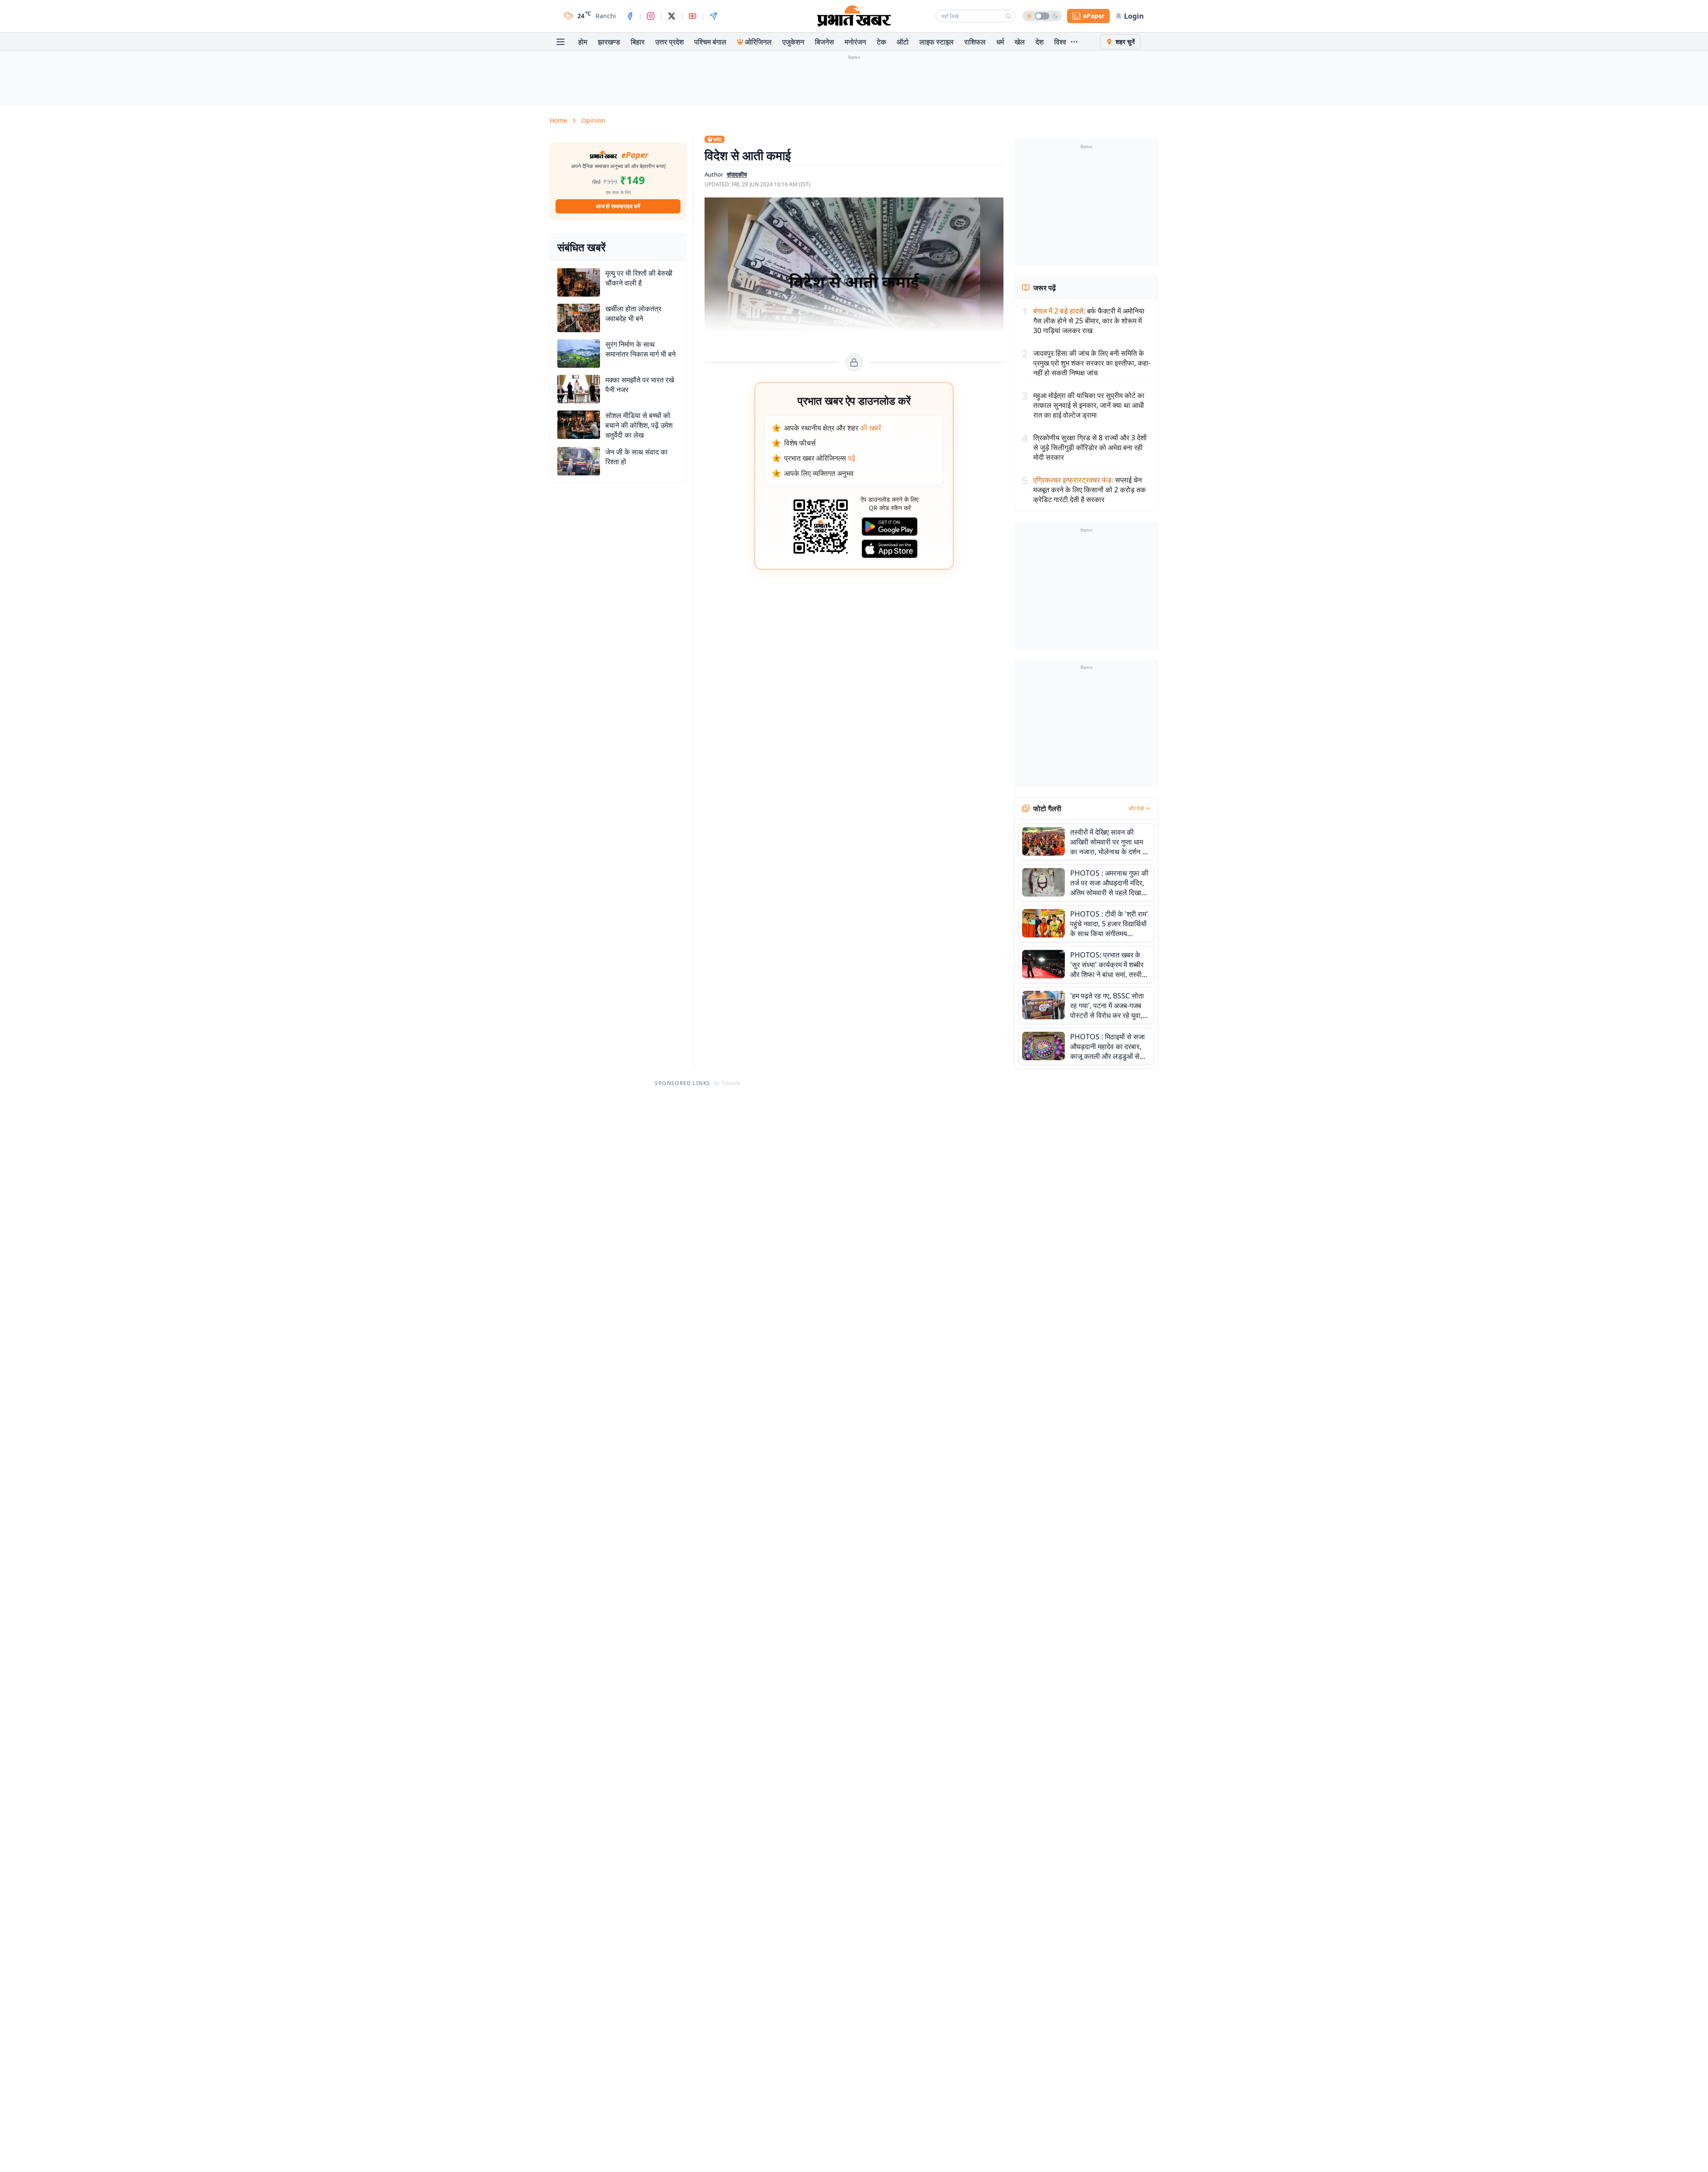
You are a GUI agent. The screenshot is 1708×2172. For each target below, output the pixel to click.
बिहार (638, 42)
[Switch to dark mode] (1042, 16)
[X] (672, 16)
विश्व (1060, 42)
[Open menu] (560, 42)
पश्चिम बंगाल (710, 42)
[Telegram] (713, 16)
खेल (1020, 42)
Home (558, 120)
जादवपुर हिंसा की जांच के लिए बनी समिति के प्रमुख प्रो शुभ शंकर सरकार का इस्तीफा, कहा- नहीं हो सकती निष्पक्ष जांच (1092, 363)
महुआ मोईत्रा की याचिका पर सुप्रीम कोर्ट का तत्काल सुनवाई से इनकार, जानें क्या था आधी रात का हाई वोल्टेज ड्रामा (1089, 405)
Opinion (593, 120)
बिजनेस (824, 42)
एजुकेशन (793, 42)
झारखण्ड (609, 42)
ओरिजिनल (758, 42)
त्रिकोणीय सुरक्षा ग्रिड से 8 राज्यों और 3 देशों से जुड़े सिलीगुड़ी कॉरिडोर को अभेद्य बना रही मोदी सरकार (1090, 447)
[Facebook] (630, 16)
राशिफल (975, 42)
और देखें (1136, 808)
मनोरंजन (855, 42)
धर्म (1000, 42)
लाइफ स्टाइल (937, 42)
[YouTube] (693, 16)
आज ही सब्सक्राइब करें (618, 206)
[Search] (1008, 16)
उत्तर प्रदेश (669, 42)
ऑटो (903, 42)
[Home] (854, 16)
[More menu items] (1074, 42)
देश (1039, 42)
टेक (881, 42)
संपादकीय (737, 174)
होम (583, 42)
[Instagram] (651, 16)
